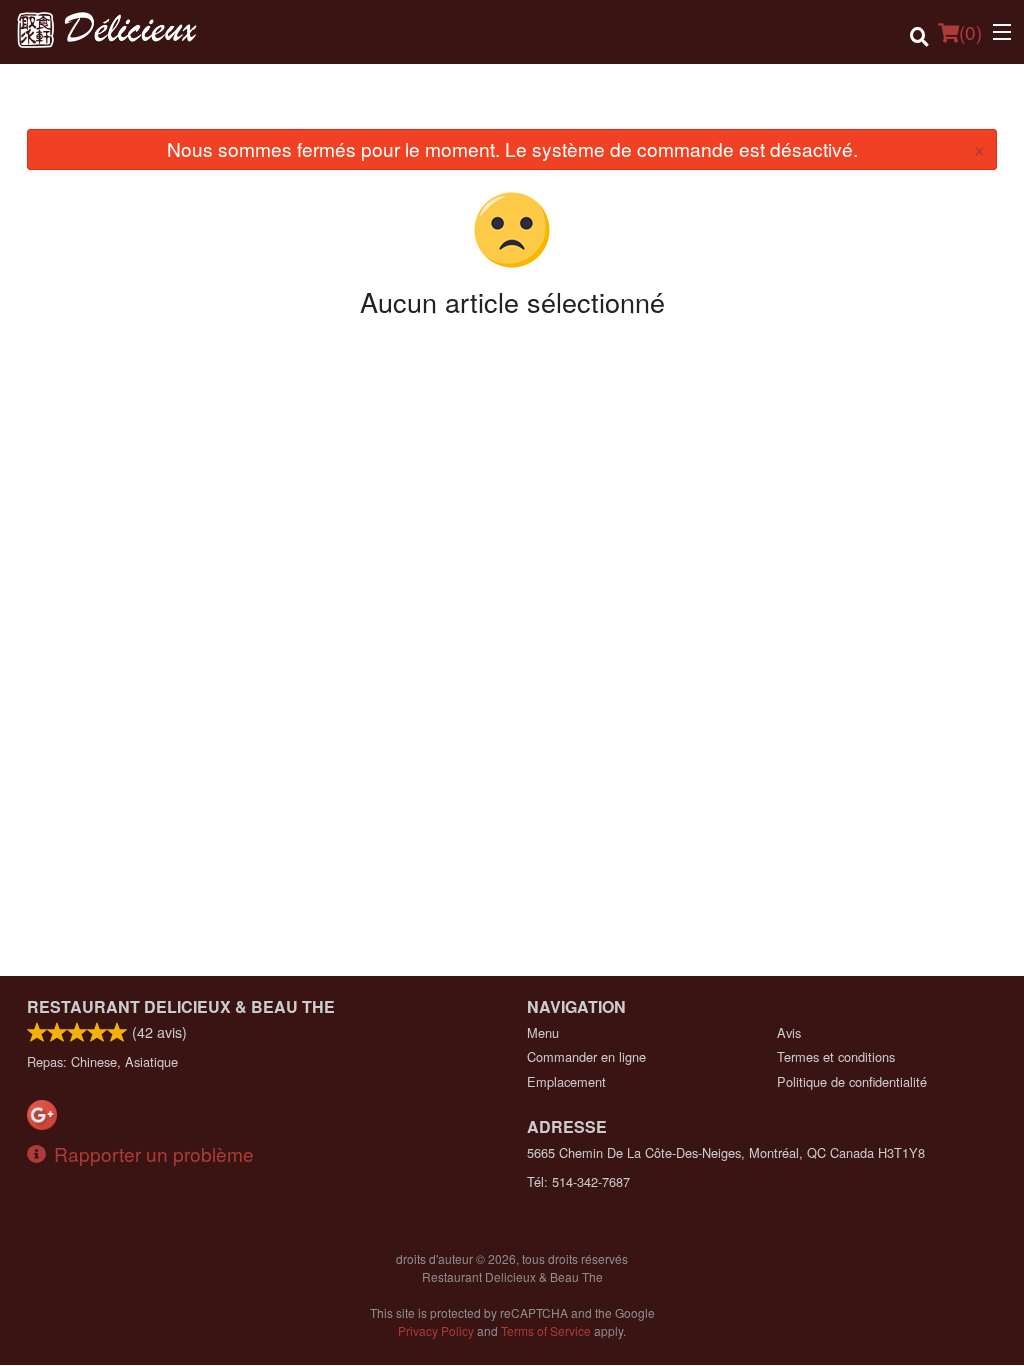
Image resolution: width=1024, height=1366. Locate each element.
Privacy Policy (436, 1330)
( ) (970, 31)
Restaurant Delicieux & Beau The (181, 1006)
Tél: (578, 1181)
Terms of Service (546, 1330)
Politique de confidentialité (852, 1081)
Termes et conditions (836, 1056)
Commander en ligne (586, 1056)
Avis (789, 1032)
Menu (543, 1032)
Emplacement (566, 1081)
